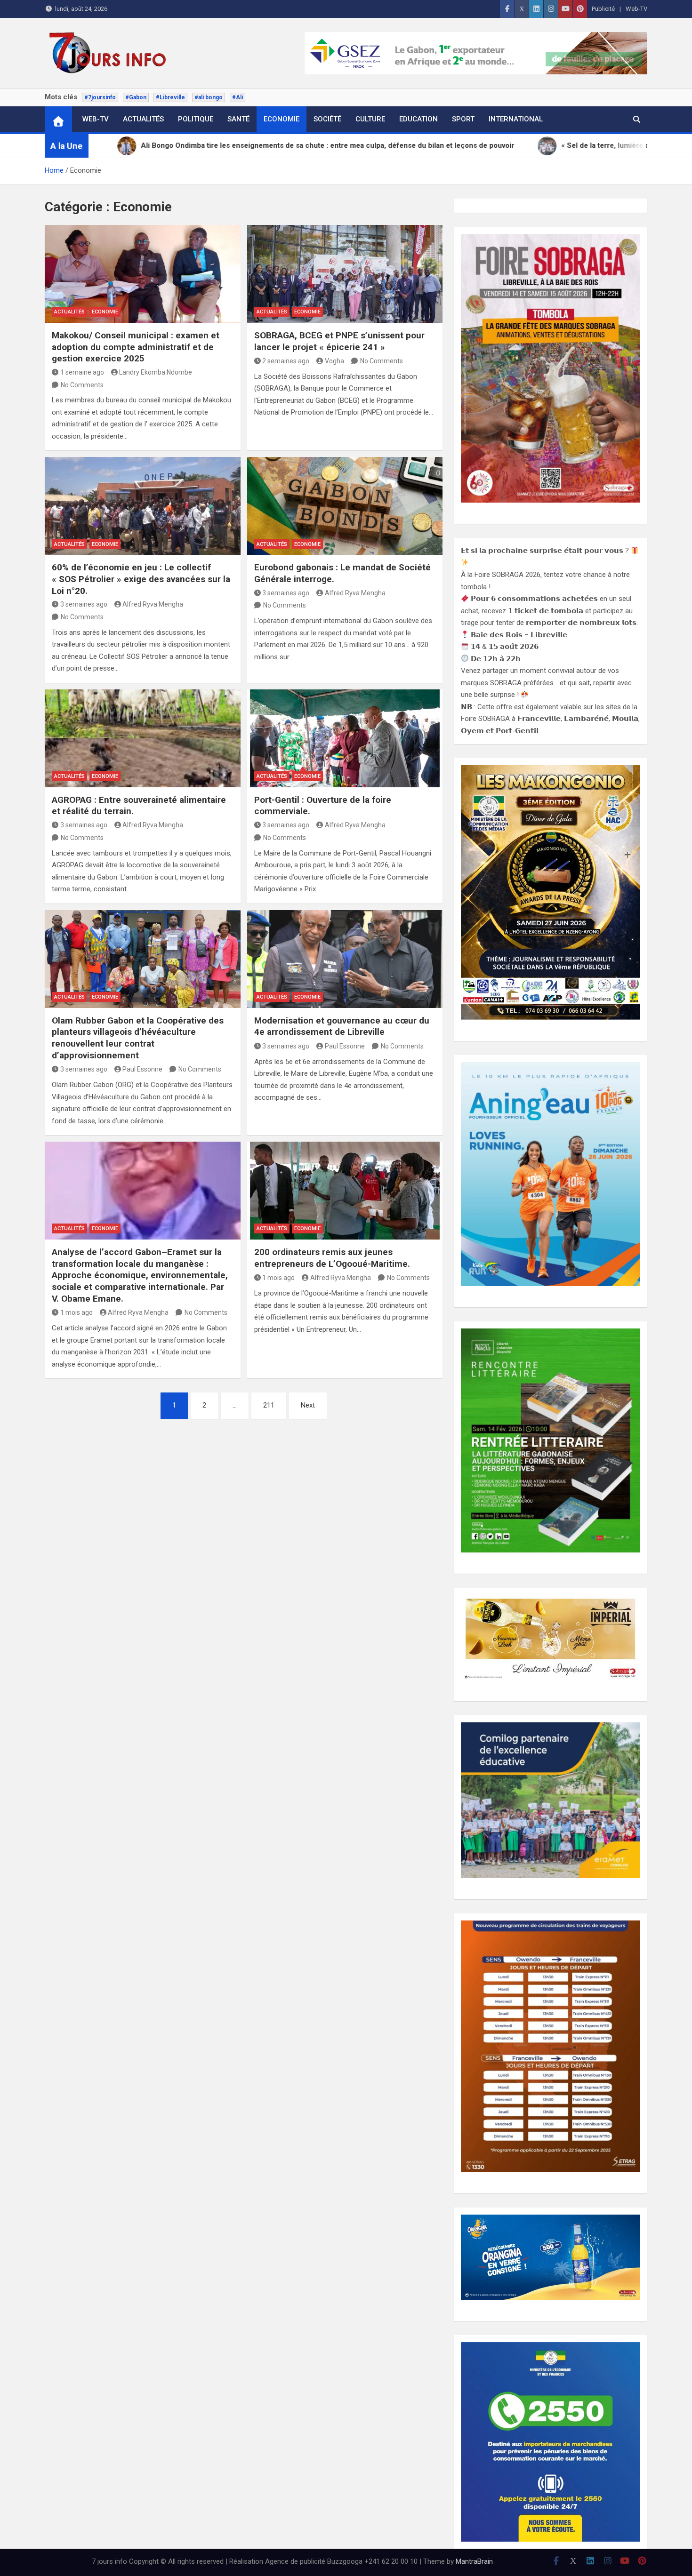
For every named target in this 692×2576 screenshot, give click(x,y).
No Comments (82, 385)
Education (418, 119)
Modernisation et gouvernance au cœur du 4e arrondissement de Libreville (342, 1026)
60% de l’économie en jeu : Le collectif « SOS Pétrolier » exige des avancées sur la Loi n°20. (141, 579)
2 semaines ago (286, 361)
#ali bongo (209, 97)
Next (308, 1405)
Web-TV (636, 9)
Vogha (334, 361)
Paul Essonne (142, 1069)
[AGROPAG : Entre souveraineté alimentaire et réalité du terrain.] (143, 738)
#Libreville (170, 97)
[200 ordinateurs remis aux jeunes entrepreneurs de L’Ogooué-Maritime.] (345, 1191)
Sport (463, 119)
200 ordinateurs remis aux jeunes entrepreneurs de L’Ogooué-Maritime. (332, 1258)
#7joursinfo (100, 97)
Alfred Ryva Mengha (153, 604)
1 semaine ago (82, 372)
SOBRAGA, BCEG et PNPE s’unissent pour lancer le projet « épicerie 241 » (339, 341)
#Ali (237, 97)
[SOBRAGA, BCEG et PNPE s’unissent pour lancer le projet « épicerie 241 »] (345, 274)
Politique (196, 119)
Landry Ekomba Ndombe (156, 372)
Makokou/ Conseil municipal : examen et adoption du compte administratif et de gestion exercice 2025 (136, 347)
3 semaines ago (84, 604)
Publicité (603, 9)
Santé (238, 119)
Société (327, 119)
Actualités (143, 119)
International (516, 119)
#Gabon (136, 97)
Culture (370, 119)
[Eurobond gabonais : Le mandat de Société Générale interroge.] (345, 506)
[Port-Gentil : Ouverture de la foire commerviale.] (345, 738)
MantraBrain (474, 2561)
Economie (282, 119)
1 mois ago (76, 1312)
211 (269, 1405)
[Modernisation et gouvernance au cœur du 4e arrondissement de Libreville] (345, 959)
